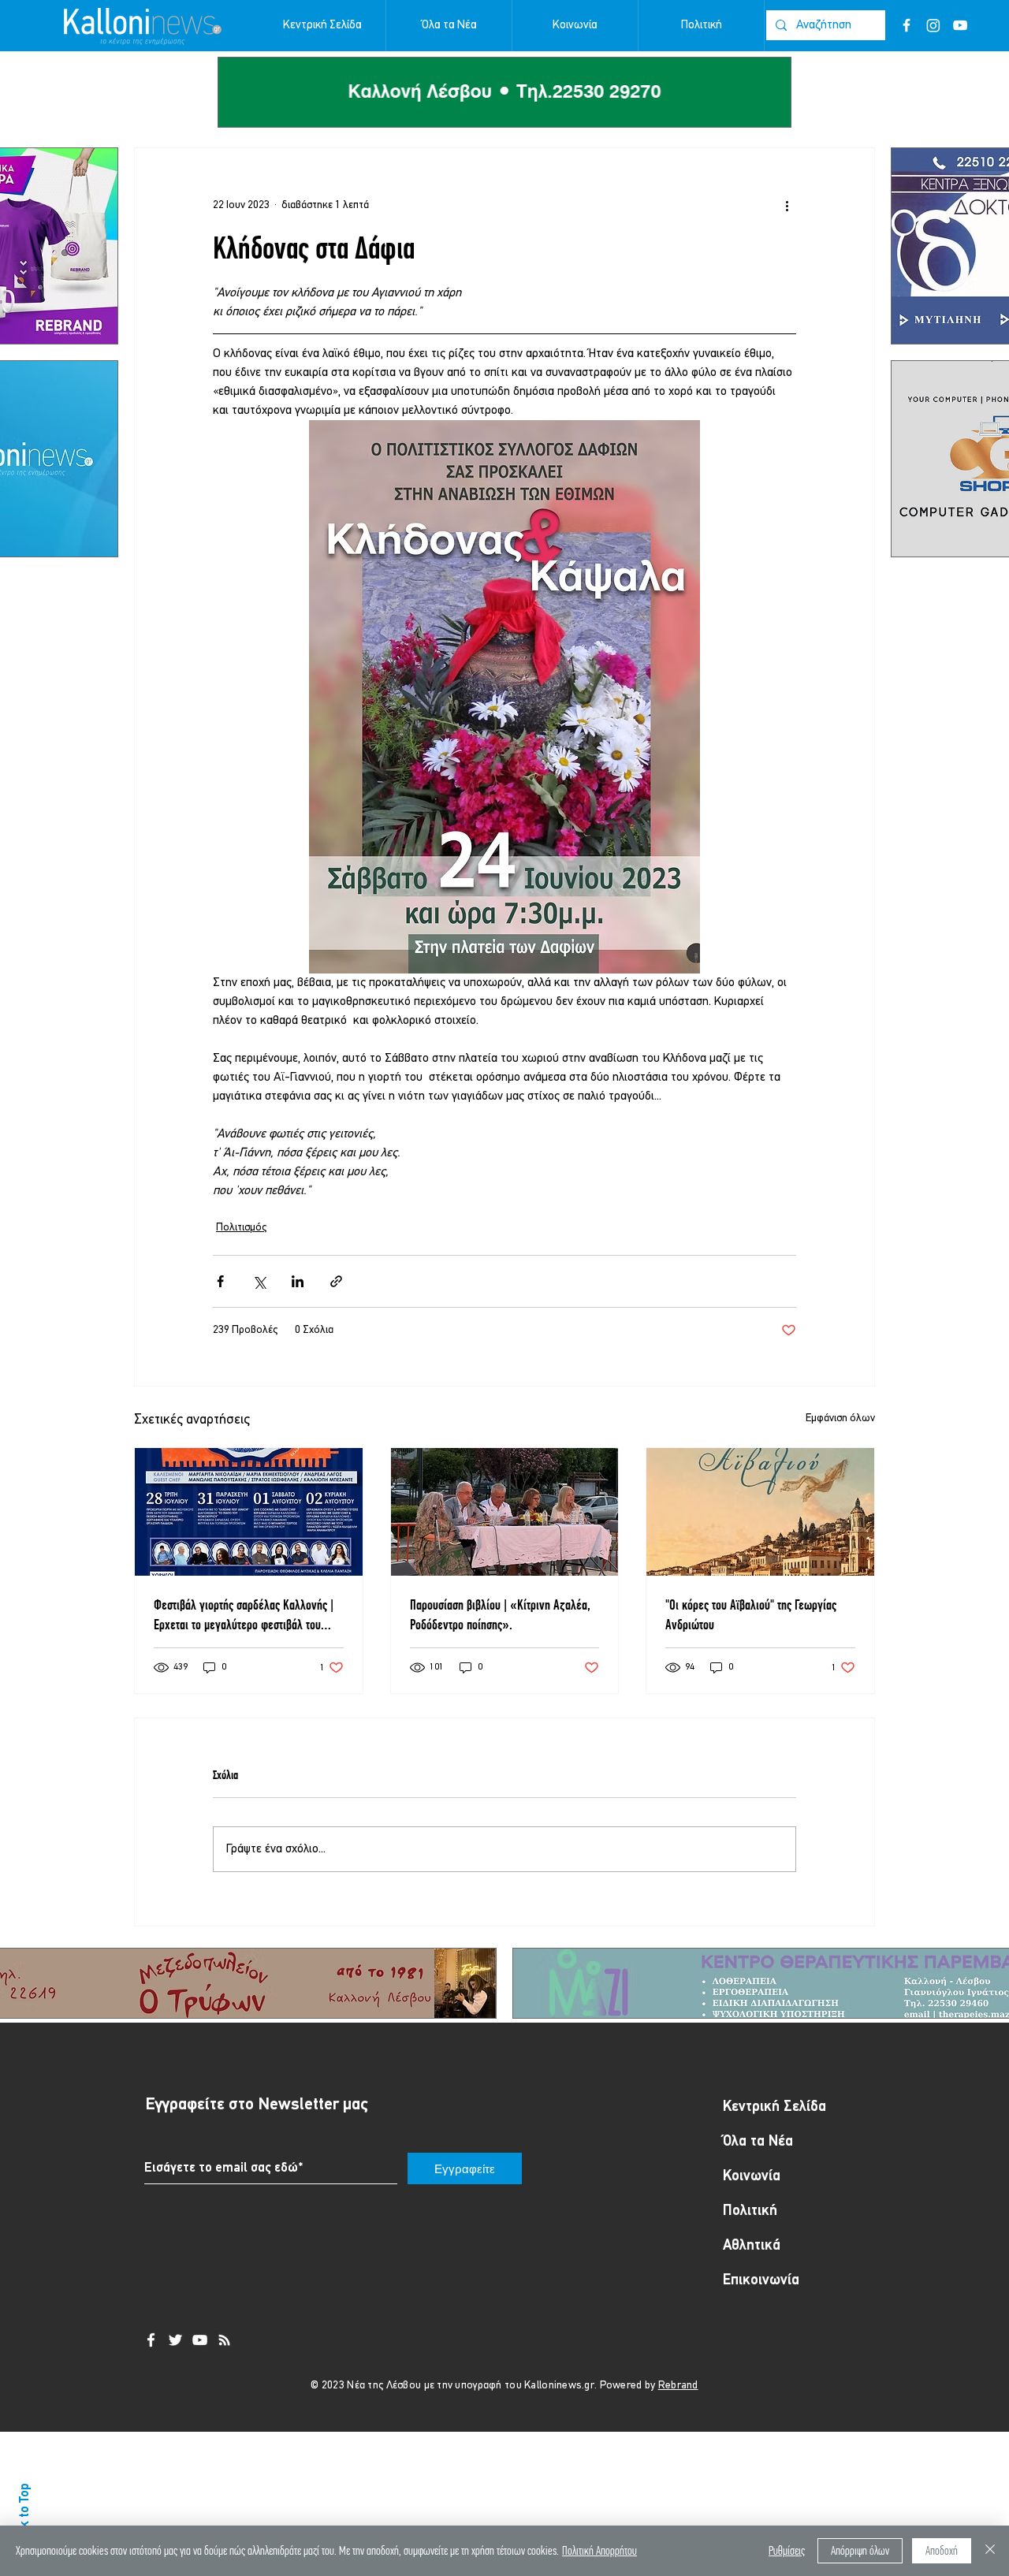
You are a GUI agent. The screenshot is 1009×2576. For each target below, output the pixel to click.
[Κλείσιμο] (990, 2551)
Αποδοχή (942, 2550)
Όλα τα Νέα (758, 2142)
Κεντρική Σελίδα (774, 2107)
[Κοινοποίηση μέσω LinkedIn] (298, 1281)
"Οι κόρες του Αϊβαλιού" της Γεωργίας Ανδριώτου (751, 1614)
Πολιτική (750, 2211)
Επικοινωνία (761, 2281)
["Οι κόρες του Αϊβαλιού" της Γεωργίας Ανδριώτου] (760, 1512)
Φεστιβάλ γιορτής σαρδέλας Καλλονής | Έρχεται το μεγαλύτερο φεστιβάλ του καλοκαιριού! (244, 1615)
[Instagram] (933, 25)
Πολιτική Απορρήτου (599, 2550)
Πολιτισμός (241, 1228)
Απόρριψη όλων (860, 2550)
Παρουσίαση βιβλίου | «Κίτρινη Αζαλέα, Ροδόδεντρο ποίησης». (500, 1614)
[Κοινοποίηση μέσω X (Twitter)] (259, 1281)
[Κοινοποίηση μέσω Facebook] (220, 1281)
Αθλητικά (752, 2246)
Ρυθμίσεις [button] (787, 2550)
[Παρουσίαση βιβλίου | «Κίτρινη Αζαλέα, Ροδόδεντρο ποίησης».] (505, 1512)
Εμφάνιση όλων (840, 1418)
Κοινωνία (752, 2177)
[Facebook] (907, 25)
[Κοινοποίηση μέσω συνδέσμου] (336, 1281)
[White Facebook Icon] (151, 2340)
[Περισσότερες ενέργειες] (787, 205)
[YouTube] (960, 25)
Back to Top (25, 2515)
